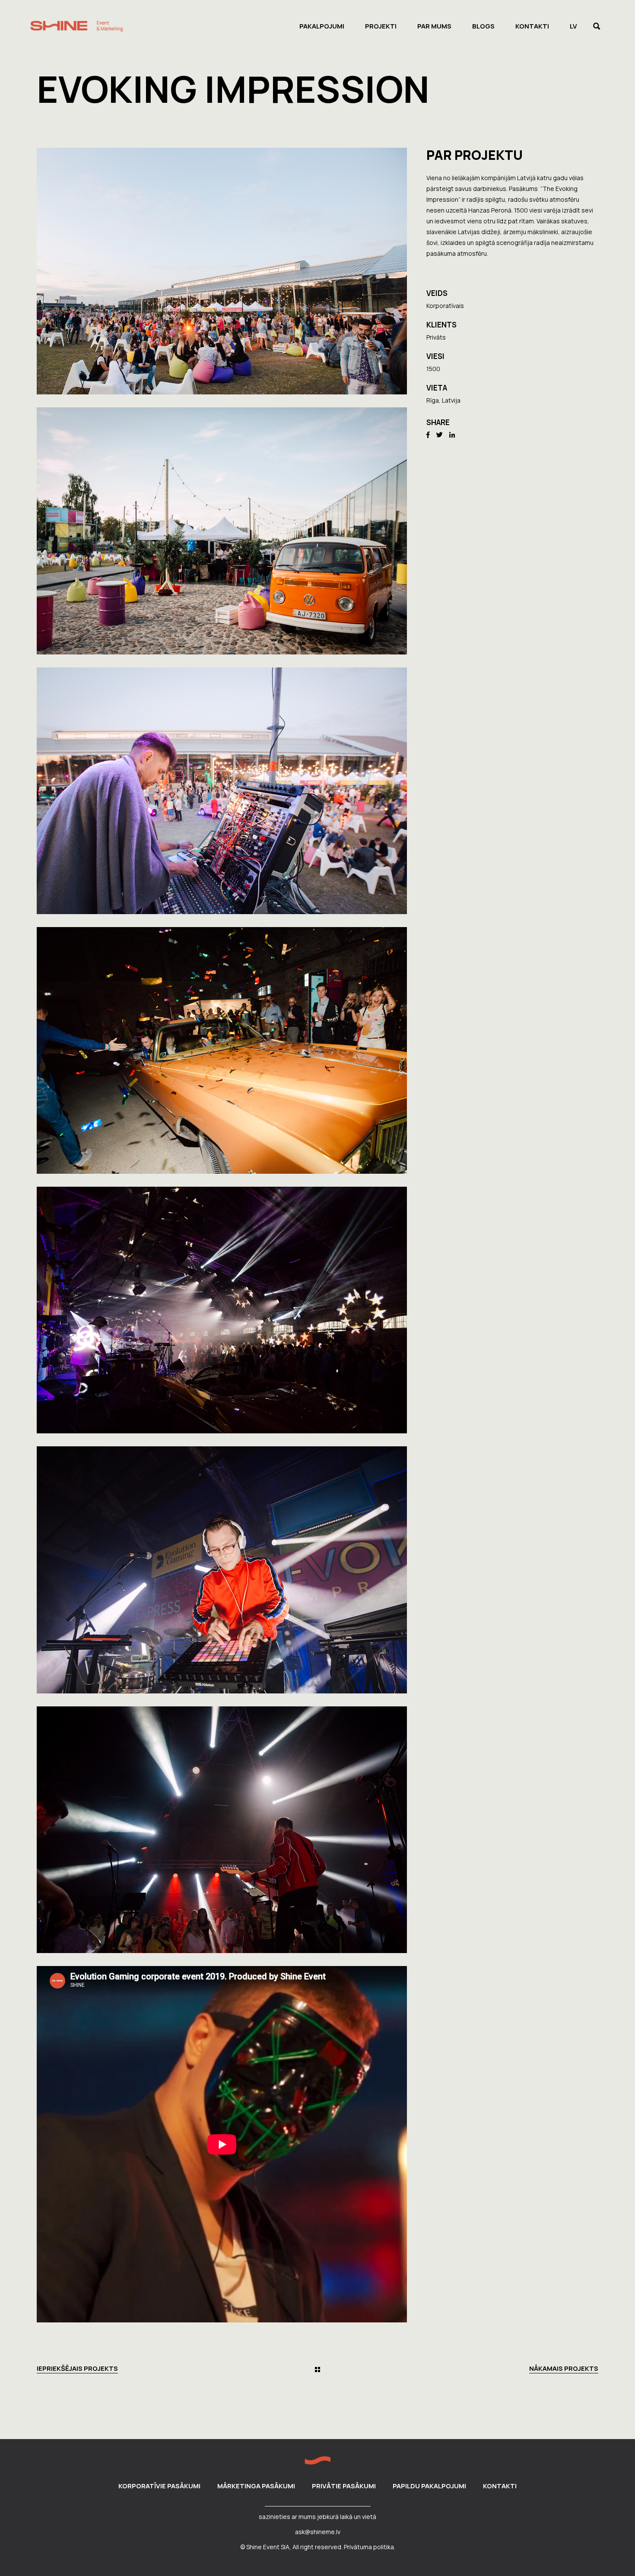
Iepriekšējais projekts (77, 2369)
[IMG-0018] (222, 531)
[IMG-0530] (222, 1830)
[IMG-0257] (222, 1050)
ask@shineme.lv (318, 2532)
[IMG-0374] (222, 271)
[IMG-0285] (222, 1310)
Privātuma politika (369, 2547)
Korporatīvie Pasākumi (159, 2486)
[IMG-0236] (222, 1570)
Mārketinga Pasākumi (256, 2486)
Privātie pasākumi (344, 2486)
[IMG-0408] (222, 791)
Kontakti (500, 2486)
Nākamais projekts (564, 2369)
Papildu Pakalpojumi (429, 2486)
